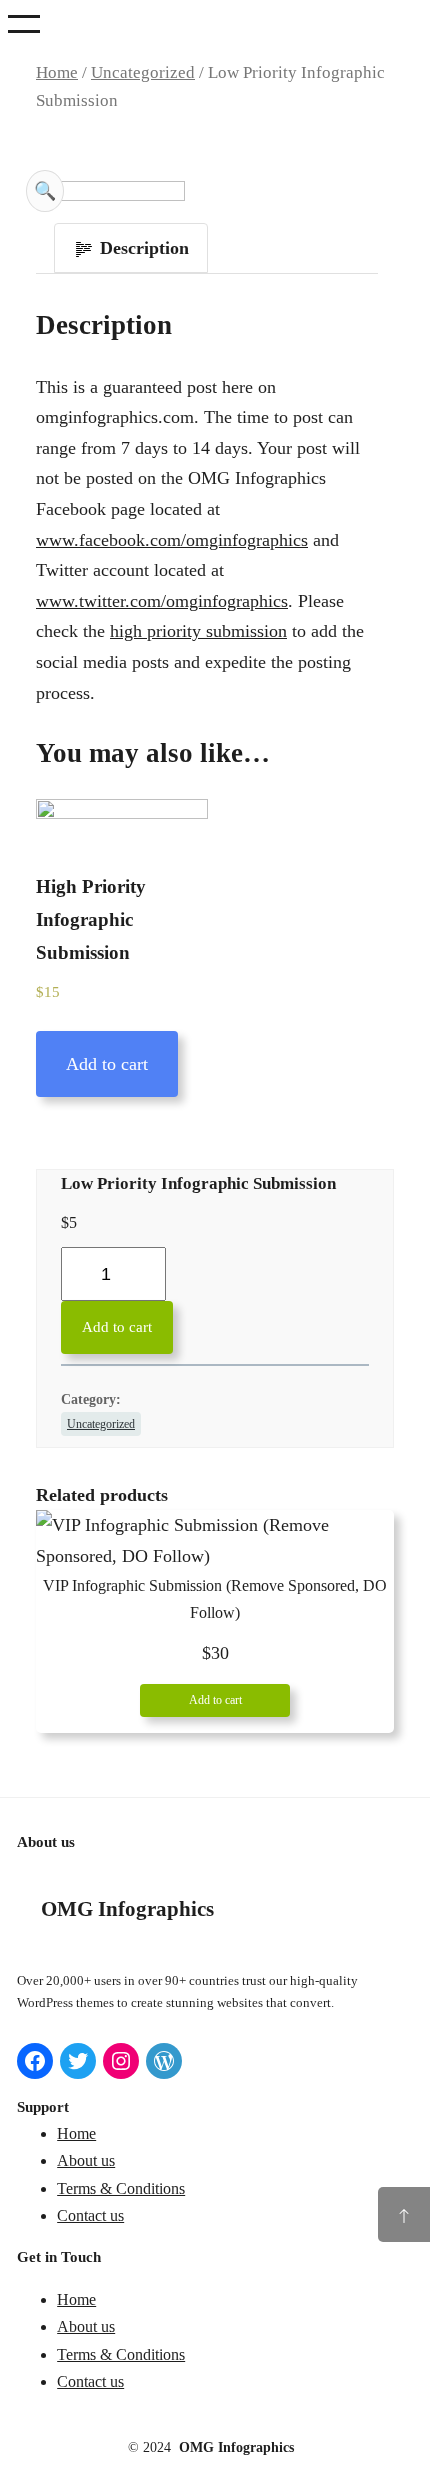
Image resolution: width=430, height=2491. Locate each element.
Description (142, 248)
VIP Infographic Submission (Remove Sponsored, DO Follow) (215, 1599)
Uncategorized (143, 72)
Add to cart (107, 1064)
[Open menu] (24, 24)
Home (57, 72)
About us (86, 2160)
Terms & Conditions (121, 2188)
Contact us (90, 2215)
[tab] (131, 248)
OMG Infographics (127, 1909)
